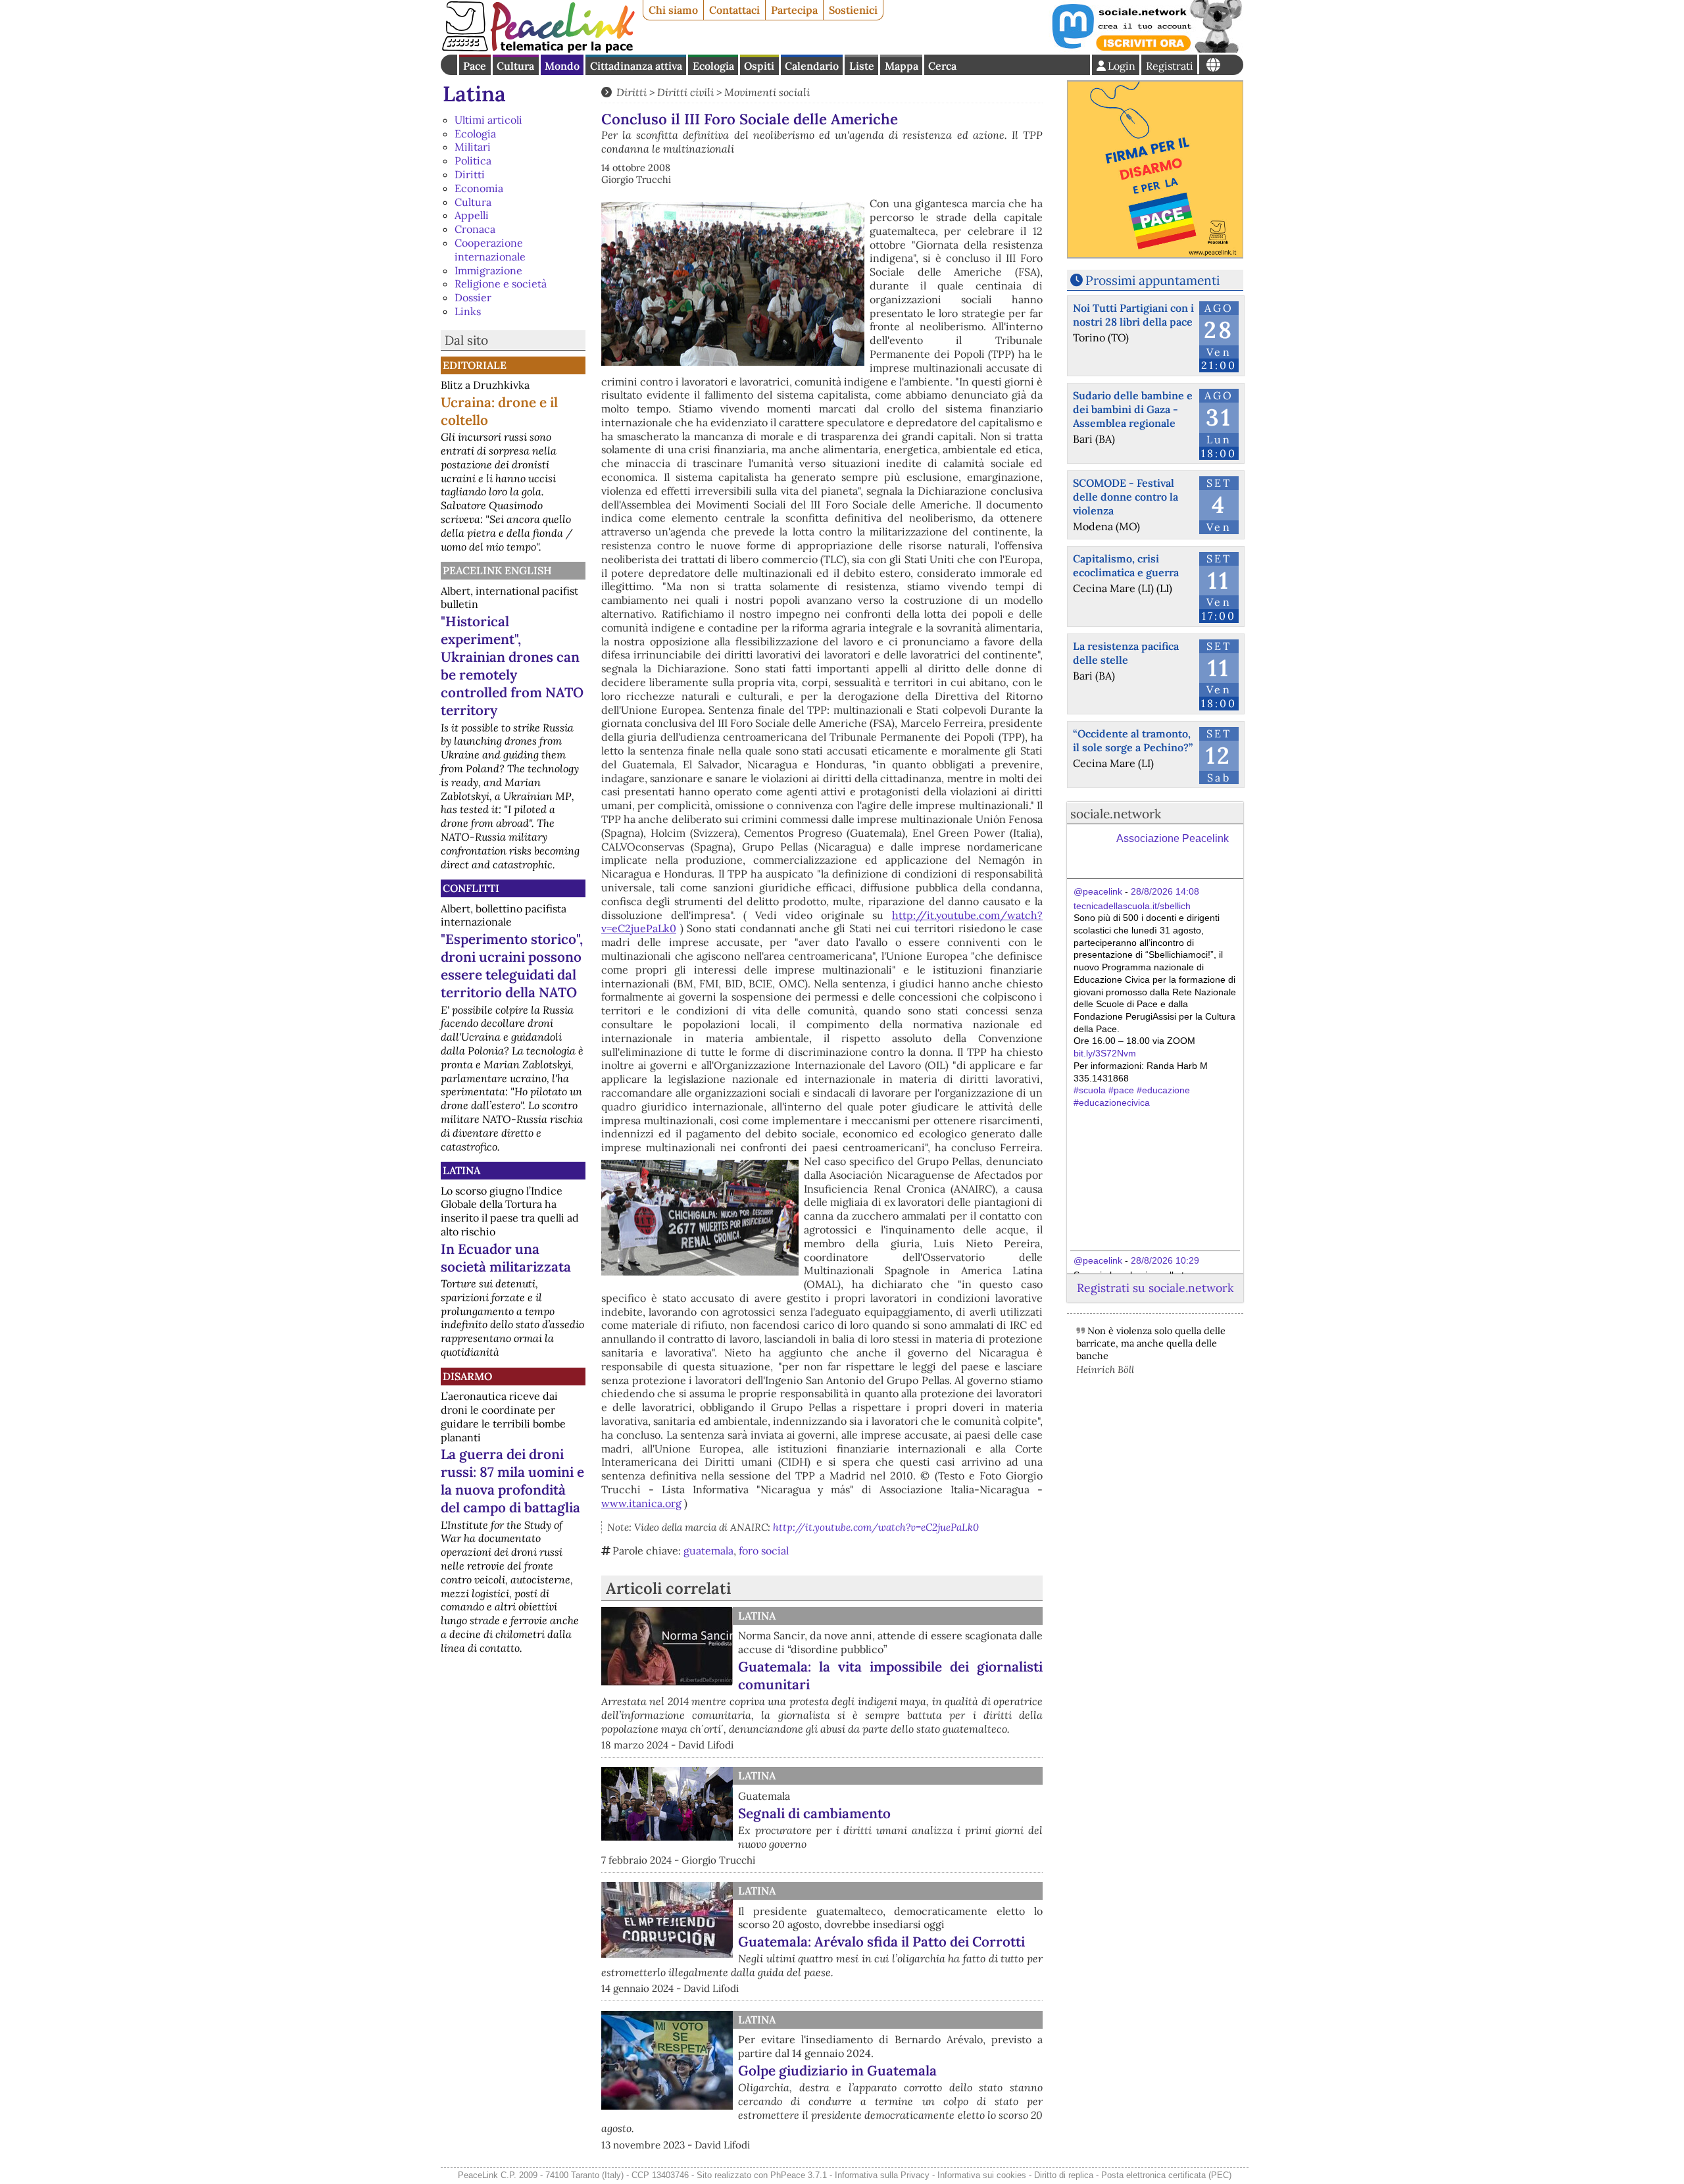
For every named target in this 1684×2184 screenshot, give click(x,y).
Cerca (942, 66)
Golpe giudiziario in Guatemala (837, 2071)
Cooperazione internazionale (490, 250)
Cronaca (475, 229)
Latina (474, 94)
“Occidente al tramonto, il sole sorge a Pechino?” (1133, 740)
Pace (475, 66)
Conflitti (471, 888)
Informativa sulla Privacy (882, 2175)
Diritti (470, 174)
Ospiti (759, 66)
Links (468, 311)
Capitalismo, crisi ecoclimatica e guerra (1126, 565)
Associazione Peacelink (1173, 838)
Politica (473, 161)
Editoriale (475, 365)
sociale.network (1116, 814)
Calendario (812, 66)
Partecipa (794, 10)
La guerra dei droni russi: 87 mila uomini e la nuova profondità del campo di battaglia (512, 1481)
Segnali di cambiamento (814, 1813)
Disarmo (467, 1376)
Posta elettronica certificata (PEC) (1166, 2175)
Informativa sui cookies (982, 2175)
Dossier (473, 297)
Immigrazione (488, 270)
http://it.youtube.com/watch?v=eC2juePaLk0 (876, 1527)
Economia (479, 188)
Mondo (562, 66)
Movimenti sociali (767, 92)
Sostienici (853, 10)
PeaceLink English (497, 570)
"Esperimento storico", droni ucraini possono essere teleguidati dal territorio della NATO (512, 966)
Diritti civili (685, 92)
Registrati (1170, 66)
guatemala (708, 1551)
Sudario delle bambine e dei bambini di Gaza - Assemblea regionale (1133, 409)
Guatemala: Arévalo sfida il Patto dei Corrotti (881, 1942)
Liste (862, 66)
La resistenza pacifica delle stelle (1126, 653)
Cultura (515, 66)
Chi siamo (673, 10)
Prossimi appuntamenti (1152, 280)
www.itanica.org (641, 1503)
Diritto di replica (1064, 2175)
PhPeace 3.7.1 (799, 2175)
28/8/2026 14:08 (1165, 891)
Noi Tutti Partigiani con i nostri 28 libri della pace (1133, 315)
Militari (473, 147)
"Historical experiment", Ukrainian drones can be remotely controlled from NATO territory (512, 666)
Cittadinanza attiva (636, 66)
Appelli (472, 215)
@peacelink (1098, 891)
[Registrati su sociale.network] (1146, 49)
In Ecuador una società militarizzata (506, 1258)
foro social (764, 1551)
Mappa (902, 66)
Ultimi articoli (488, 120)
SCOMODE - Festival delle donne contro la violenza (1126, 497)
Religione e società (501, 284)
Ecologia (713, 66)
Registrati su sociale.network (1155, 1288)
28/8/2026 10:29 (1165, 1260)
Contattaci (734, 10)
